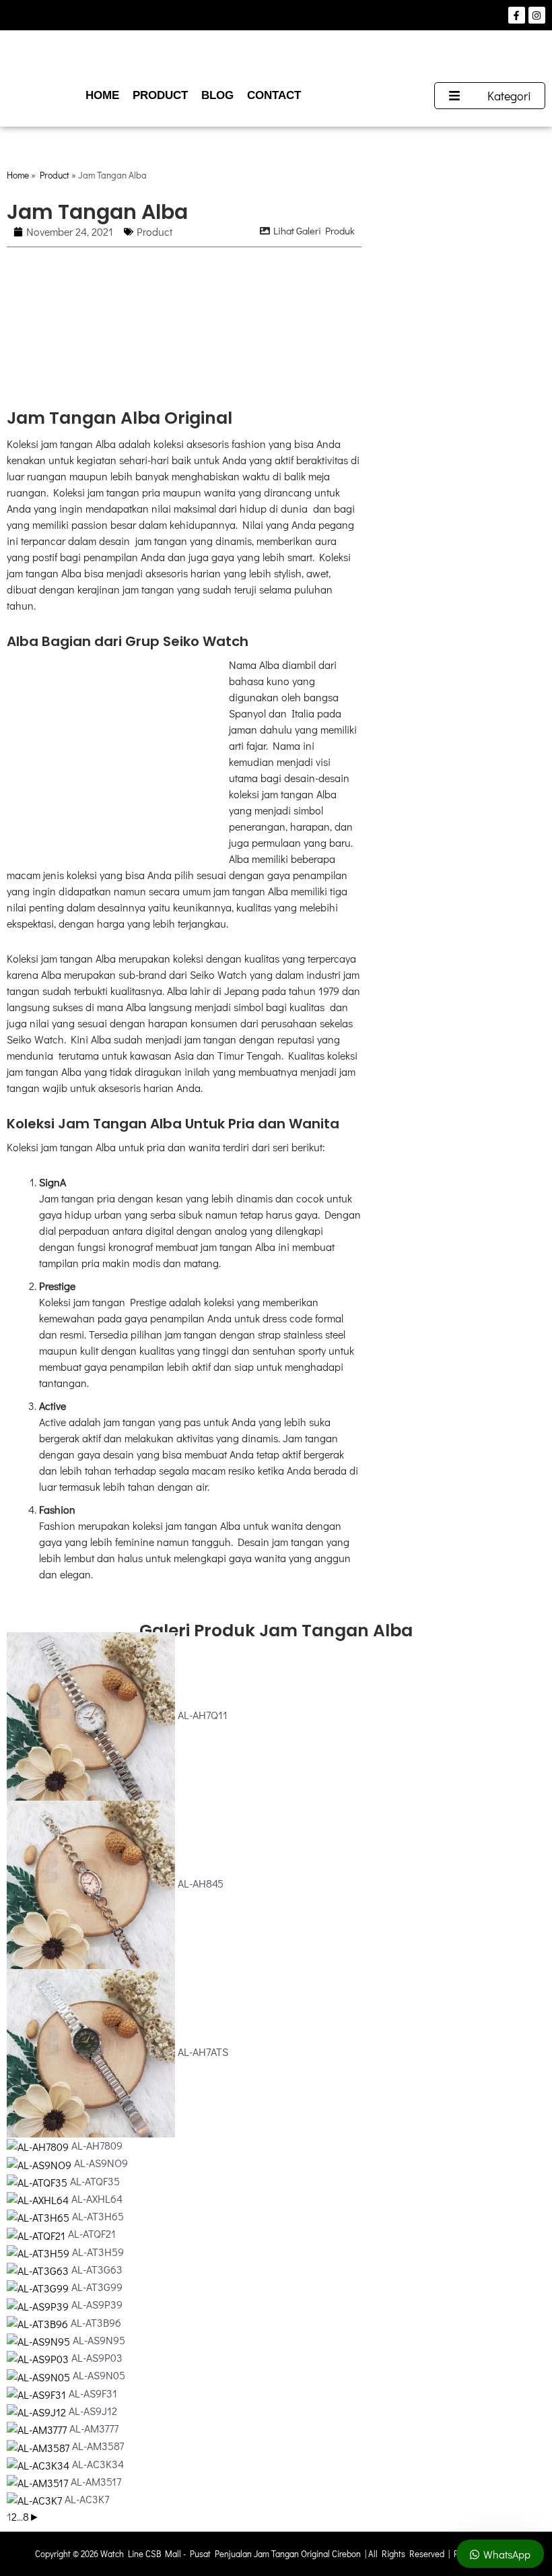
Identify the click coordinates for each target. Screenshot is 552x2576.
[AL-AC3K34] (39, 2464)
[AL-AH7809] (39, 2145)
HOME (102, 95)
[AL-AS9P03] (39, 2357)
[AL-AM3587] (39, 2446)
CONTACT (274, 95)
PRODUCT (160, 95)
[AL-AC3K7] (36, 2499)
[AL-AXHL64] (39, 2198)
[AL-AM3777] (38, 2428)
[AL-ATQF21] (37, 2233)
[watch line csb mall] (276, 56)
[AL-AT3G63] (39, 2269)
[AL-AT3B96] (39, 2322)
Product (55, 175)
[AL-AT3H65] (39, 2216)
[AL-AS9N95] (40, 2340)
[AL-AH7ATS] (92, 2052)
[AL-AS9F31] (38, 2393)
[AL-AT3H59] (39, 2252)
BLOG (217, 95)
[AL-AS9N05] (40, 2375)
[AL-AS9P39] (39, 2304)
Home (18, 175)
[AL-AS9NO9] (40, 2163)
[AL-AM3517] (39, 2481)
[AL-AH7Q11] (92, 1715)
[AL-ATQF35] (38, 2181)
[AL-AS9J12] (38, 2411)
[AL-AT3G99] (39, 2287)
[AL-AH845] (92, 1883)
